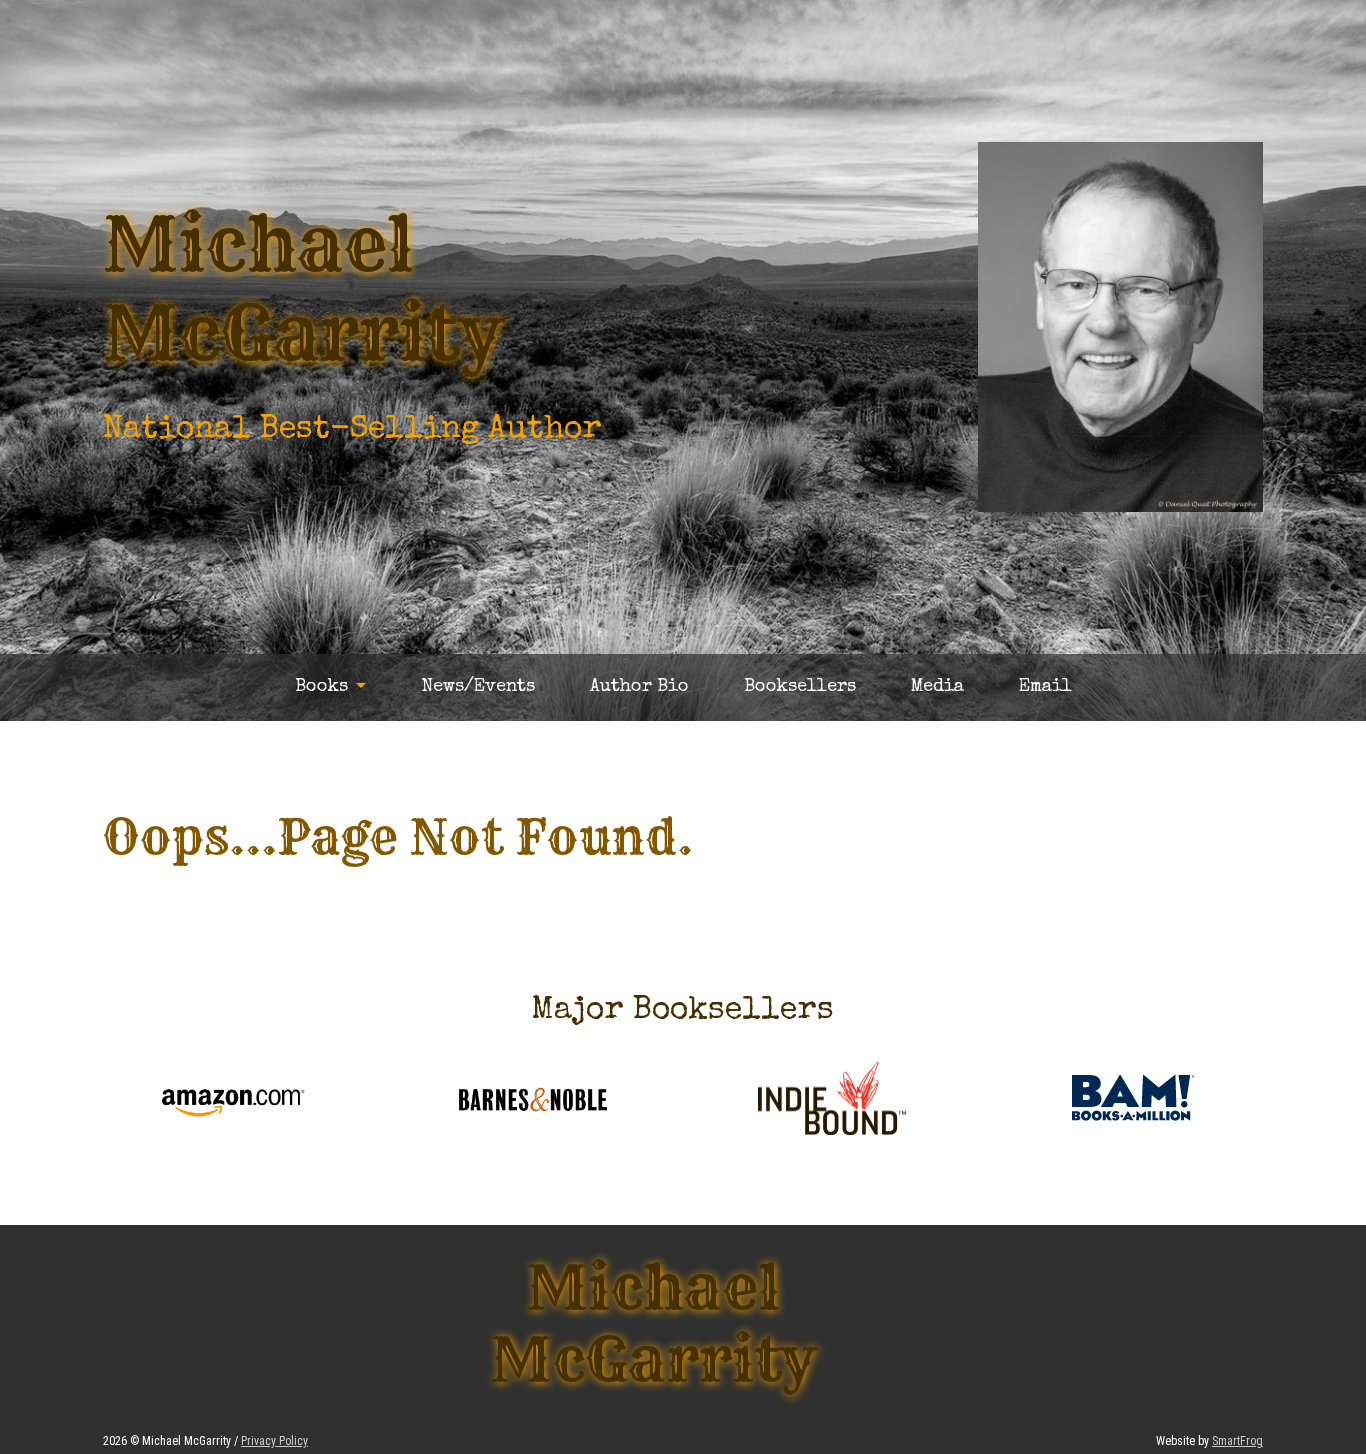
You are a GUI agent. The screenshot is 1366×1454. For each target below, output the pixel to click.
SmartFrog (1237, 1441)
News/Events (478, 687)
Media (937, 687)
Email (1045, 687)
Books (321, 687)
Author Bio (639, 687)
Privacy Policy (274, 1441)
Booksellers (800, 687)
